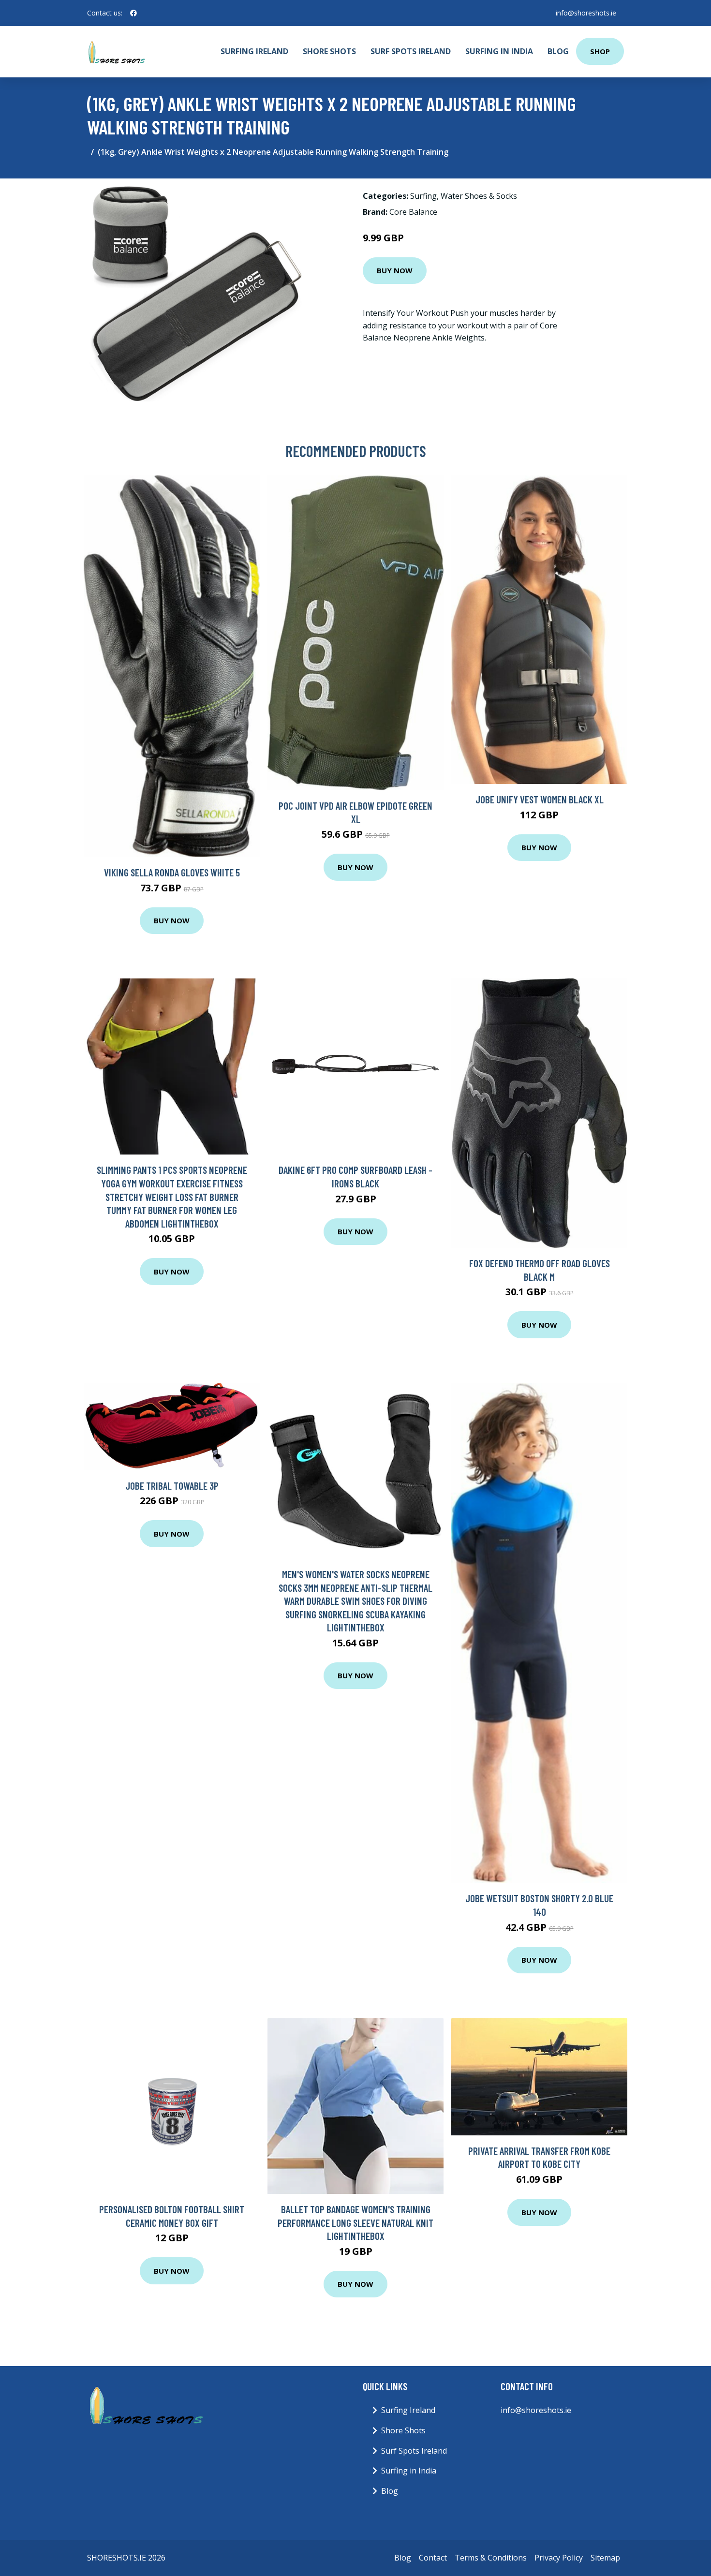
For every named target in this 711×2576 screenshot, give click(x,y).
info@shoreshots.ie (586, 13)
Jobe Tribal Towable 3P (172, 1486)
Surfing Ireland (254, 51)
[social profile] (133, 13)
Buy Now (395, 270)
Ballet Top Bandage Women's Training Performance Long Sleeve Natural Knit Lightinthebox (355, 2222)
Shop (600, 51)
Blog (558, 51)
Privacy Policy (559, 2558)
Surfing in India (499, 51)
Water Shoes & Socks (479, 196)
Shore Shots (329, 51)
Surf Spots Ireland (411, 51)
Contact (433, 2558)
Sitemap (605, 2558)
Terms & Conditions (491, 2558)
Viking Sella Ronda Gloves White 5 (172, 872)
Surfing (423, 196)
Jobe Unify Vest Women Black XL (540, 799)
